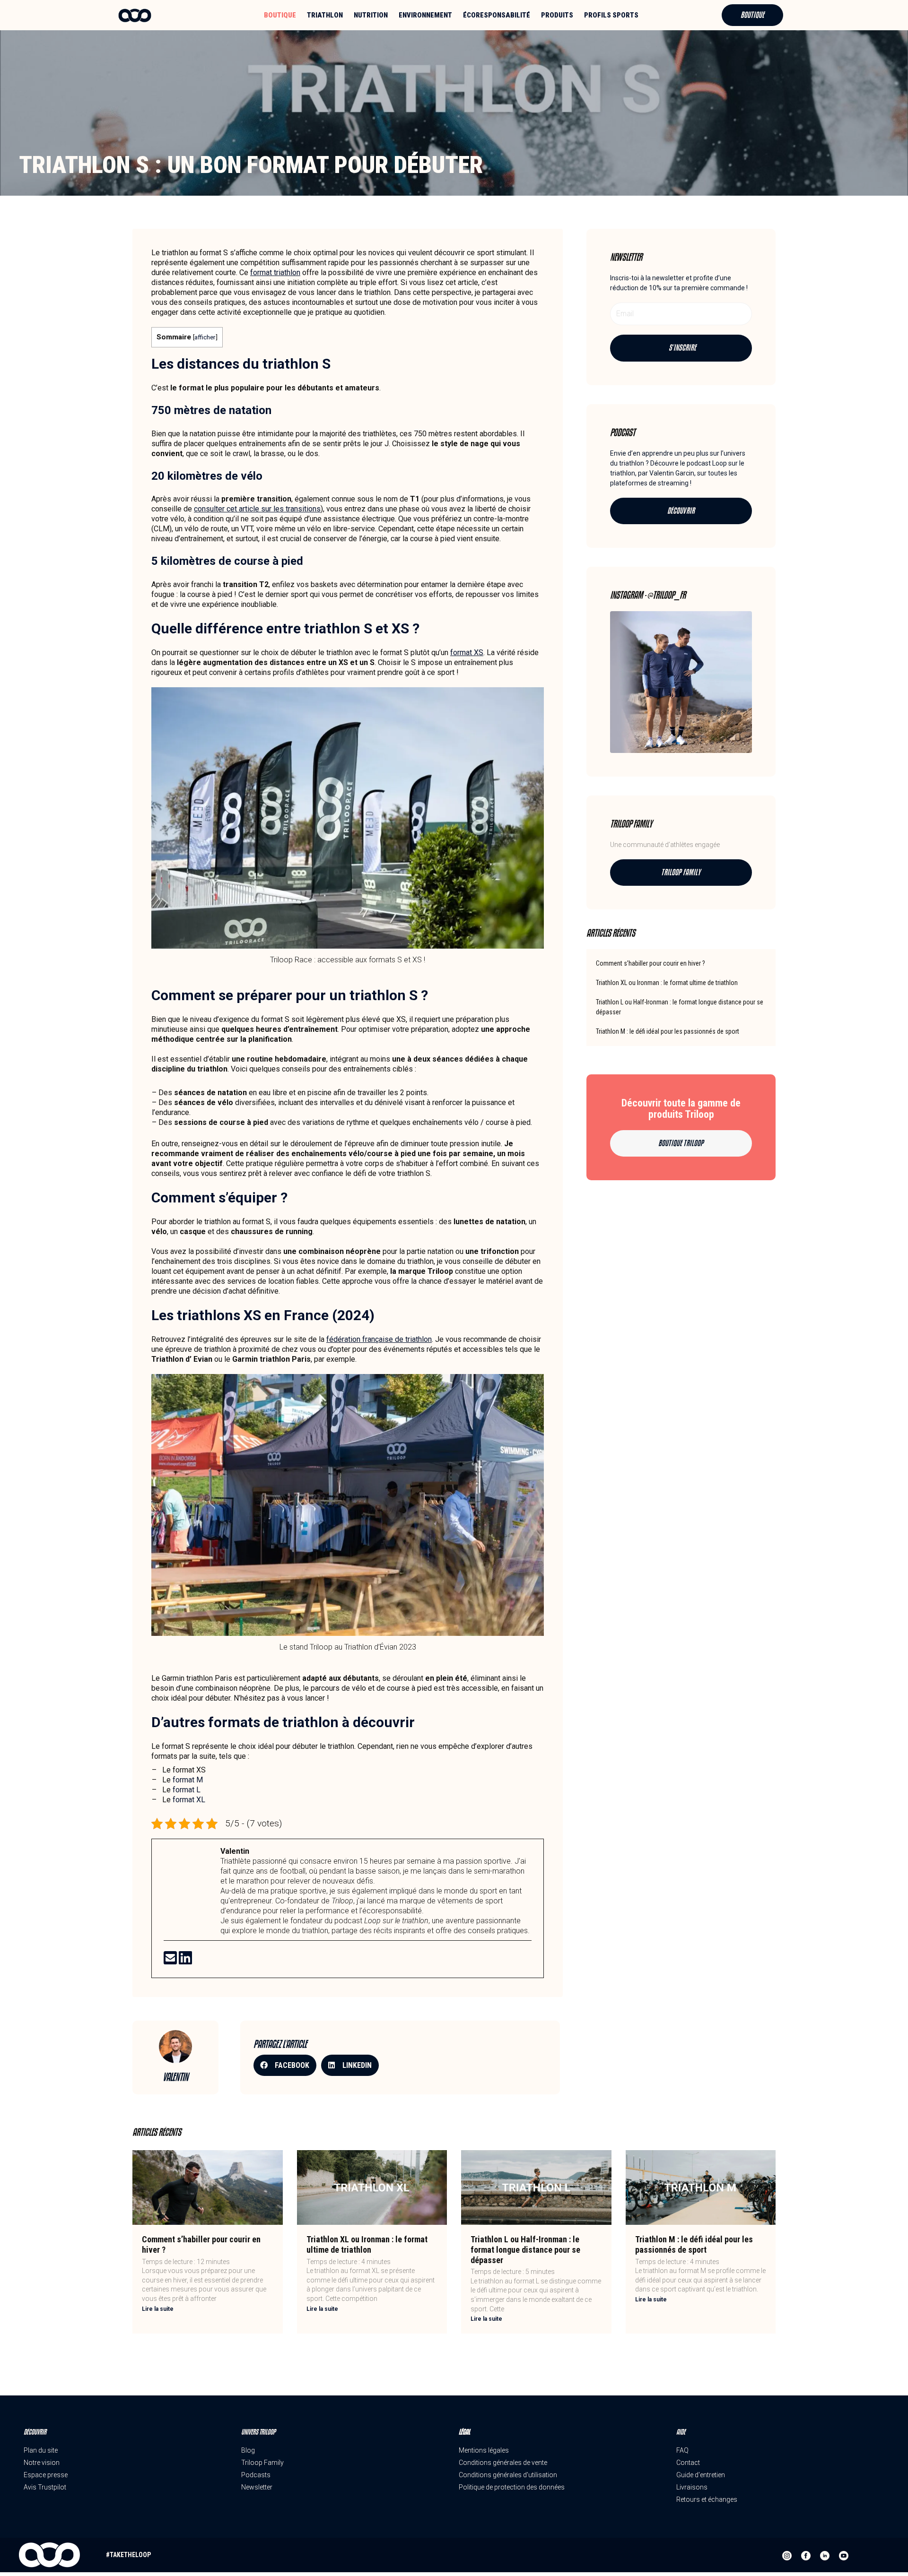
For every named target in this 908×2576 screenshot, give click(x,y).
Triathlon (325, 15)
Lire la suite (158, 2309)
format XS (467, 653)
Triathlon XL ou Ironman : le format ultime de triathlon (667, 983)
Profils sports (611, 15)
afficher (205, 337)
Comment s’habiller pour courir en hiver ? (650, 963)
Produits (557, 15)
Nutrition (371, 15)
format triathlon (275, 272)
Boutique (280, 15)
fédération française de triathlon (379, 1339)
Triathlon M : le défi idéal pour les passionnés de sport (668, 1031)
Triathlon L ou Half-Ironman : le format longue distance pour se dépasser (525, 2249)
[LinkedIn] (185, 1961)
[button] (285, 2065)
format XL (189, 1800)
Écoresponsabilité (497, 15)
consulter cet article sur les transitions (257, 509)
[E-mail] (171, 1961)
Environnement (425, 15)
